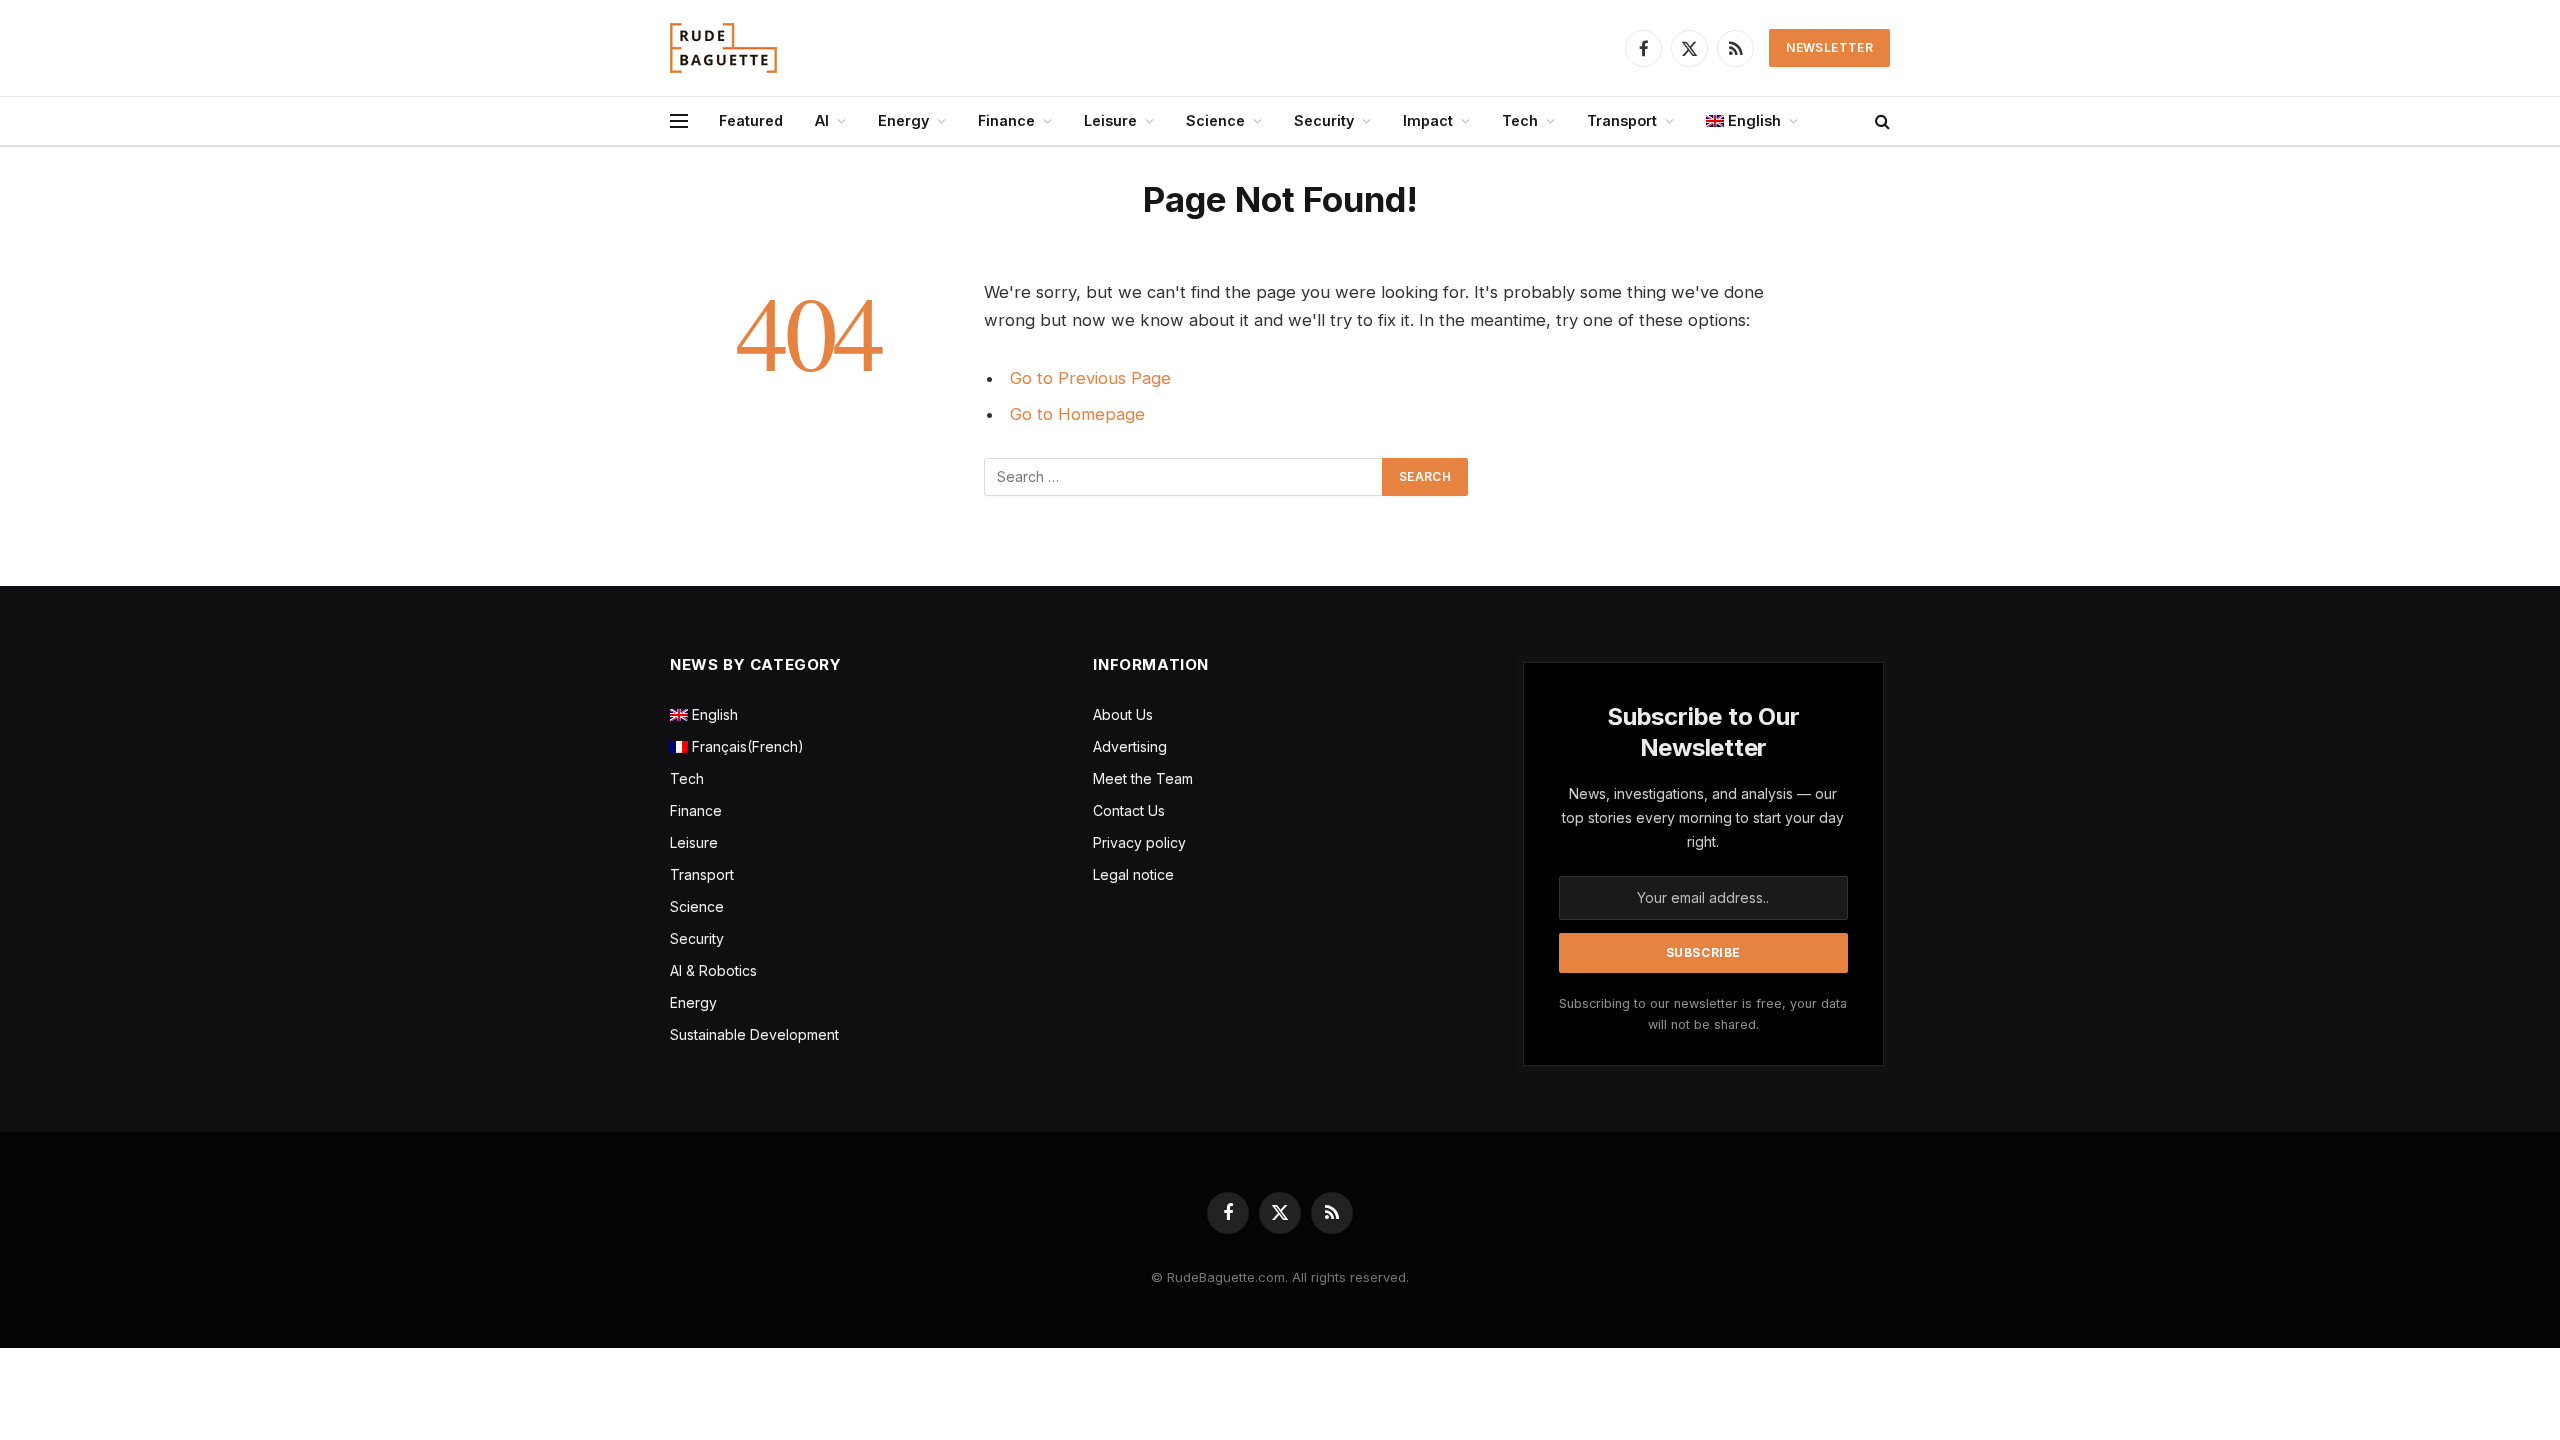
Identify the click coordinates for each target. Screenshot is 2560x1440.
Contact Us (1129, 810)
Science (1215, 120)
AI (822, 120)
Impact (1428, 120)
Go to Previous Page (1090, 378)
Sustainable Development (754, 1034)
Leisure (1110, 120)
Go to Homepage (1077, 414)
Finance (1006, 120)
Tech (1520, 120)
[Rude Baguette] (723, 48)
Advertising (1130, 746)
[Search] (1880, 121)
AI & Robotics (713, 970)
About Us (1123, 714)
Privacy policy (1139, 842)
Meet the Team (1143, 778)
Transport (1622, 120)
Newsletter (1829, 47)
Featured (751, 120)
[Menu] (679, 121)
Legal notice (1133, 874)
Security (1324, 120)
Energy (903, 120)
